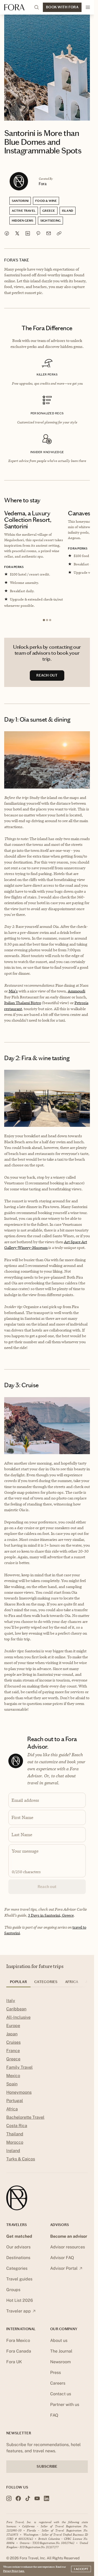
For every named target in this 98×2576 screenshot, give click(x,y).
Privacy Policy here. (14, 2571)
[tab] (18, 1989)
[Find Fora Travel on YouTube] (37, 2504)
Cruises (13, 2048)
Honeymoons (19, 2098)
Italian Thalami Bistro (23, 1008)
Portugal (15, 2106)
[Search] (37, 7)
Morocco (15, 2148)
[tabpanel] (47, 2086)
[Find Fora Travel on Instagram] (9, 2504)
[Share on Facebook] (7, 233)
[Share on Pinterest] (38, 233)
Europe (13, 2031)
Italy (11, 2006)
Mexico (13, 2081)
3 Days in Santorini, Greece (51, 1921)
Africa (12, 2114)
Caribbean (16, 2014)
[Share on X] (17, 233)
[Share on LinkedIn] (28, 233)
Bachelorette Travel (25, 2123)
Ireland (13, 2156)
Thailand (15, 2139)
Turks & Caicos (21, 2164)
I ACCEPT (81, 2569)
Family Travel (19, 2073)
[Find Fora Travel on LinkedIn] (47, 2504)
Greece (13, 2064)
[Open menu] (88, 7)
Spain (12, 2089)
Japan (12, 2039)
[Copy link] (59, 233)
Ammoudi (76, 996)
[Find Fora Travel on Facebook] (18, 2504)
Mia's (13, 996)
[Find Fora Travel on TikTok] (28, 2504)
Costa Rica (17, 2131)
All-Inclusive (18, 2023)
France (13, 2056)
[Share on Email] (49, 233)
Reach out (47, 1892)
